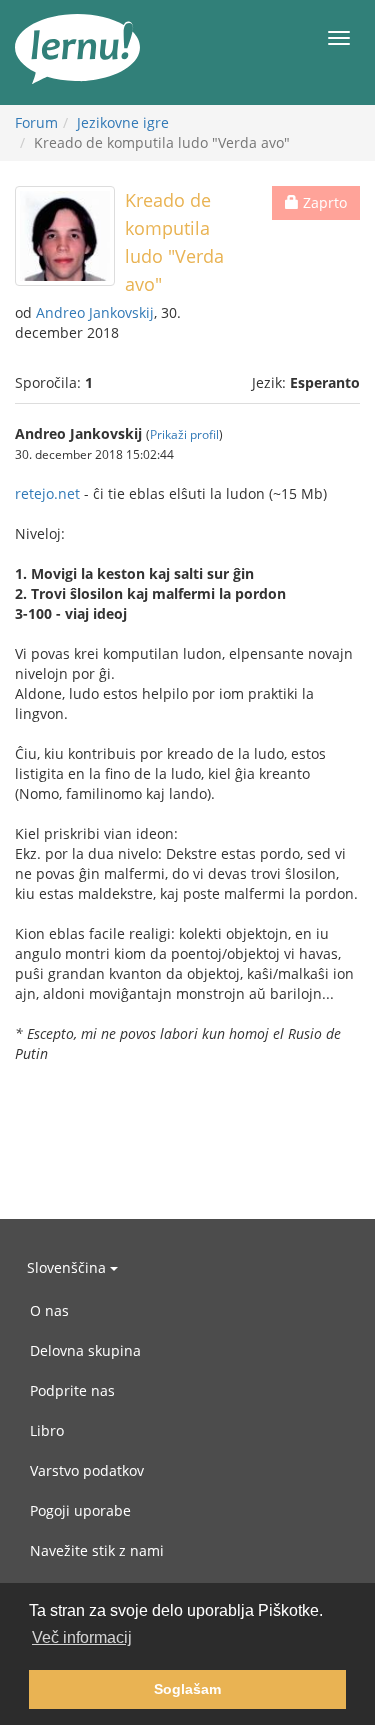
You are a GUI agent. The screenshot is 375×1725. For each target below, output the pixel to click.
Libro (47, 1430)
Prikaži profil (184, 434)
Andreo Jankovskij (95, 312)
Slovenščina (68, 1267)
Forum (36, 122)
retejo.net (47, 493)
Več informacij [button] (82, 1637)
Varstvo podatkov (87, 1470)
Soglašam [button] (187, 1689)
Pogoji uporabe (80, 1510)
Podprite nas (72, 1390)
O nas (49, 1310)
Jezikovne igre (123, 122)
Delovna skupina (85, 1350)
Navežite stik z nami (97, 1550)
